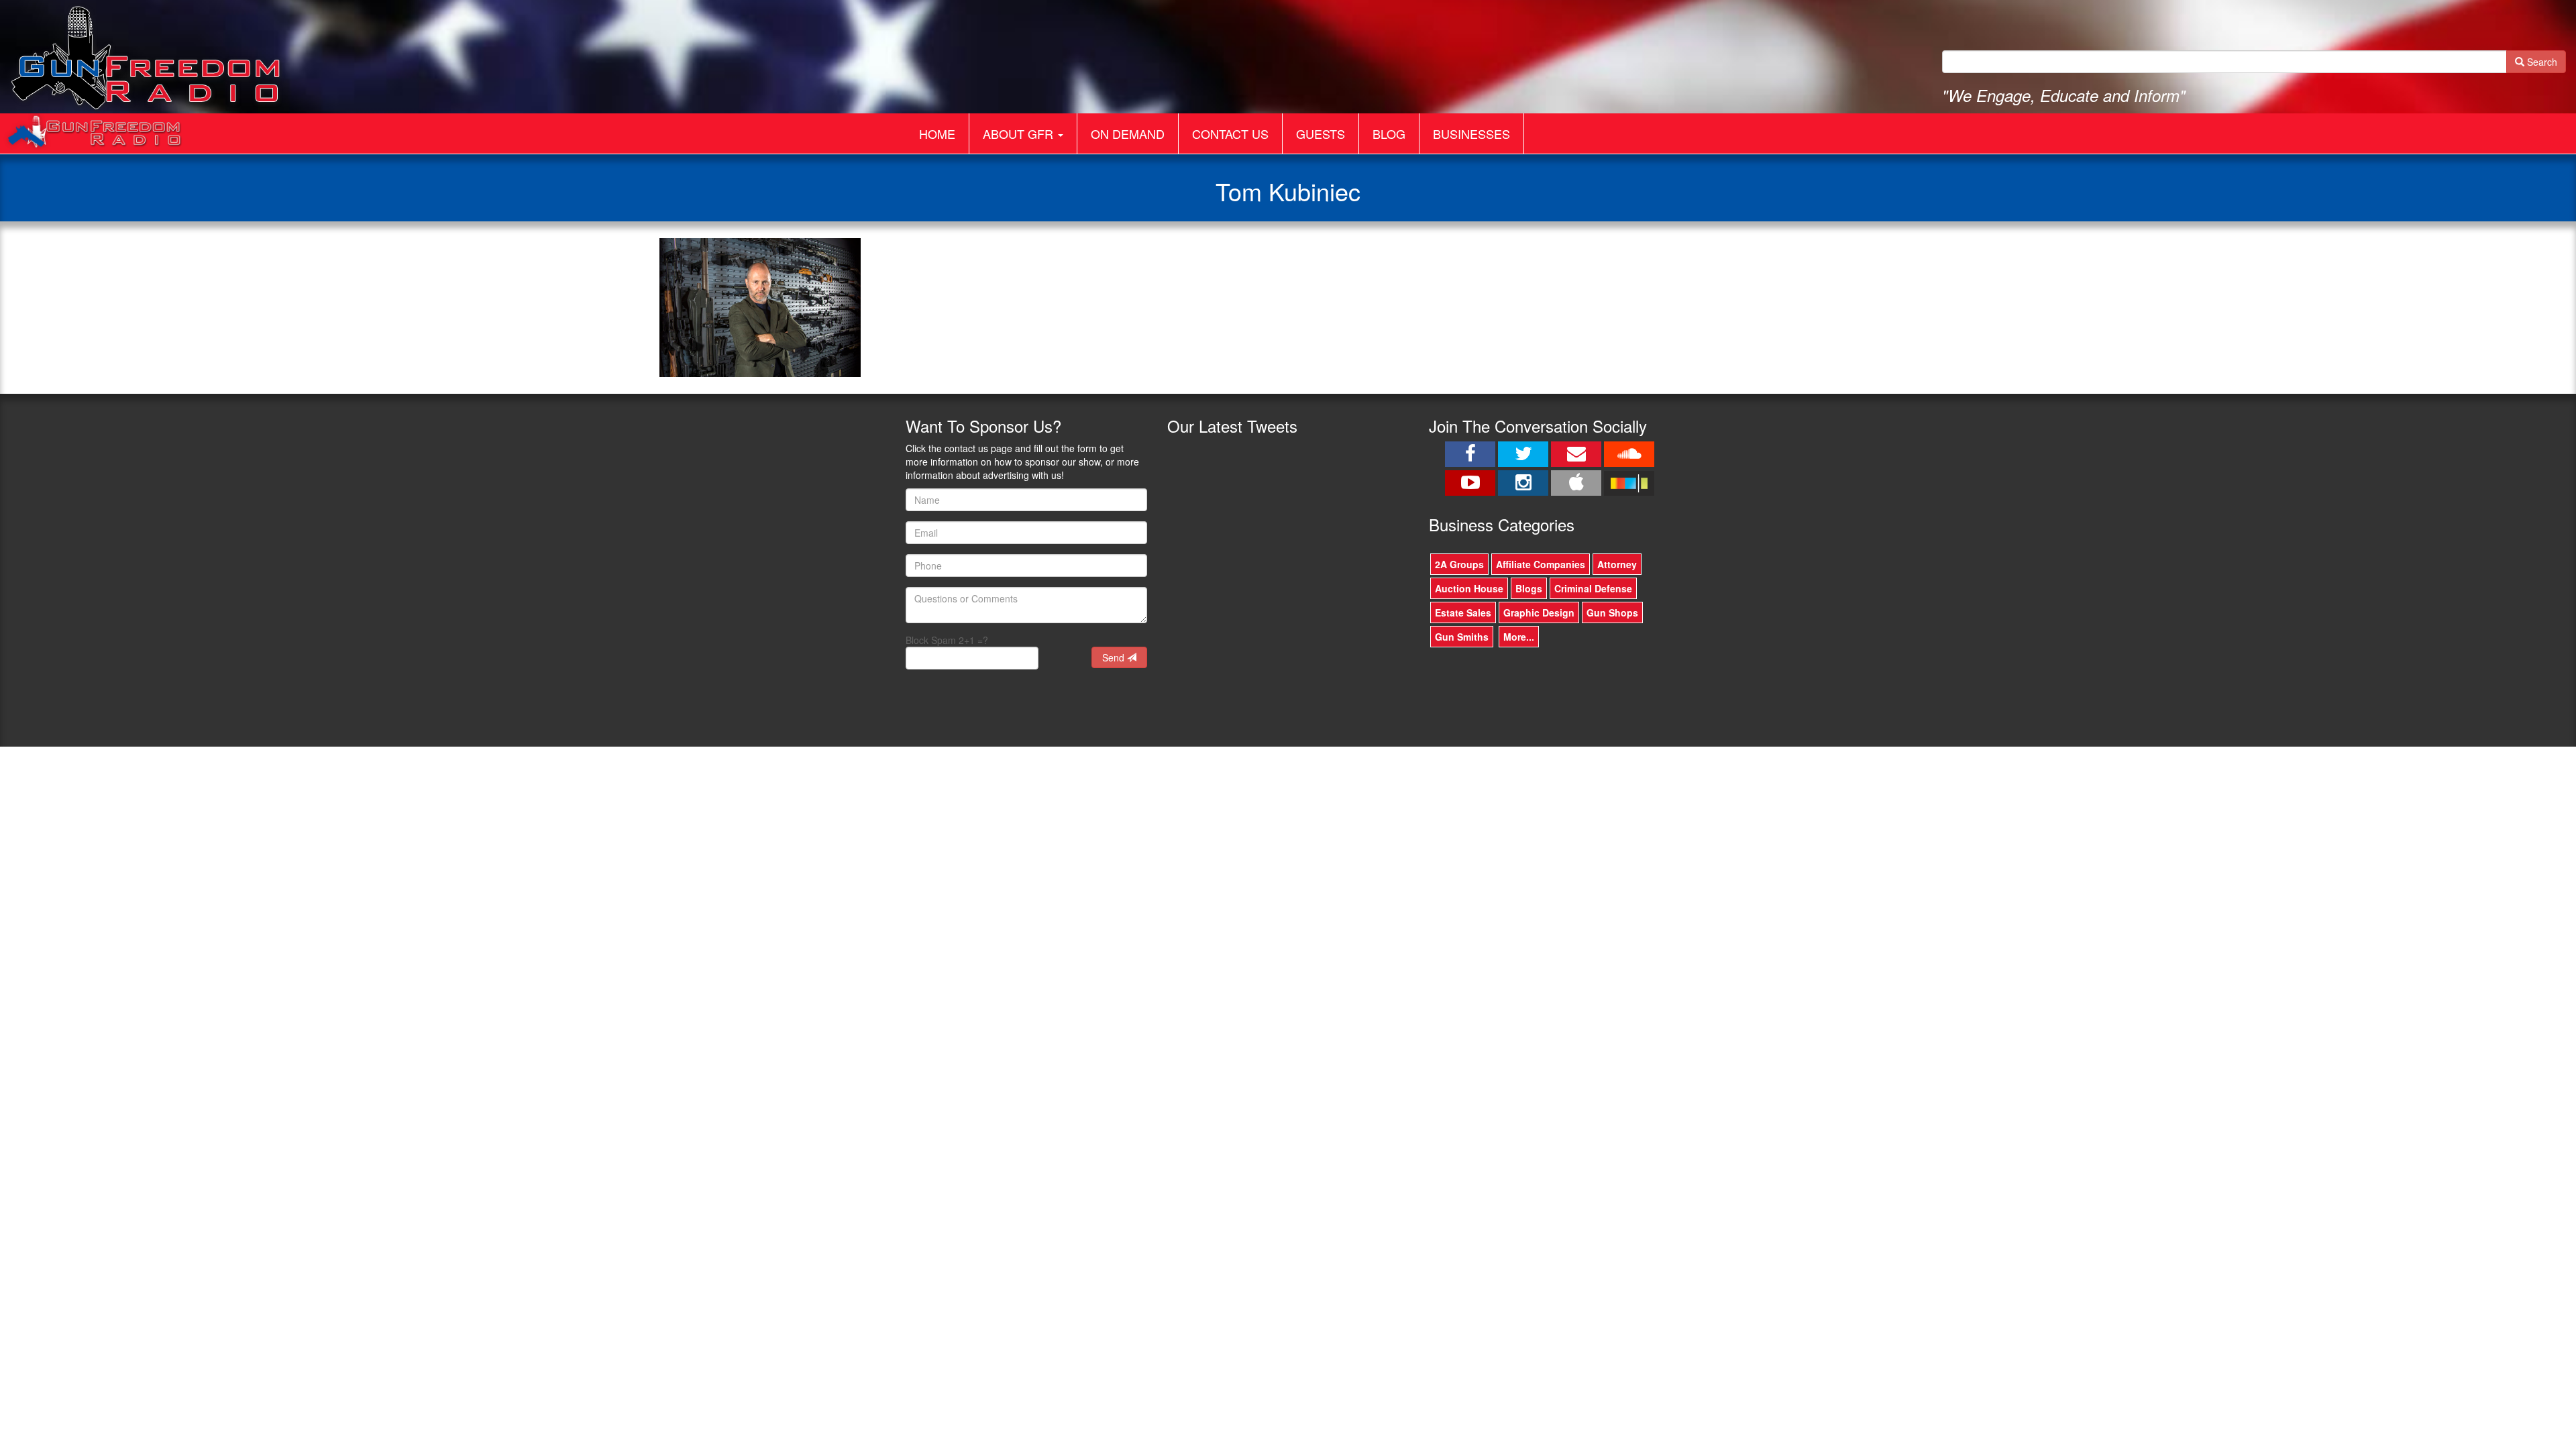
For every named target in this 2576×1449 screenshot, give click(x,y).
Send (1115, 657)
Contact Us (1230, 133)
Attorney (1617, 564)
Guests (1321, 133)
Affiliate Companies (1541, 564)
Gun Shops (1612, 612)
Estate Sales (1463, 612)
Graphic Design (1539, 612)
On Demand (1128, 133)
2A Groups (1459, 564)
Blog (1389, 133)
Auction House (1469, 588)
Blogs (1529, 588)
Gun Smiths (1462, 637)
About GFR (1020, 133)
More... (1519, 637)
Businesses (1471, 133)
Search (2541, 62)
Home (937, 133)
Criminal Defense (1593, 588)
